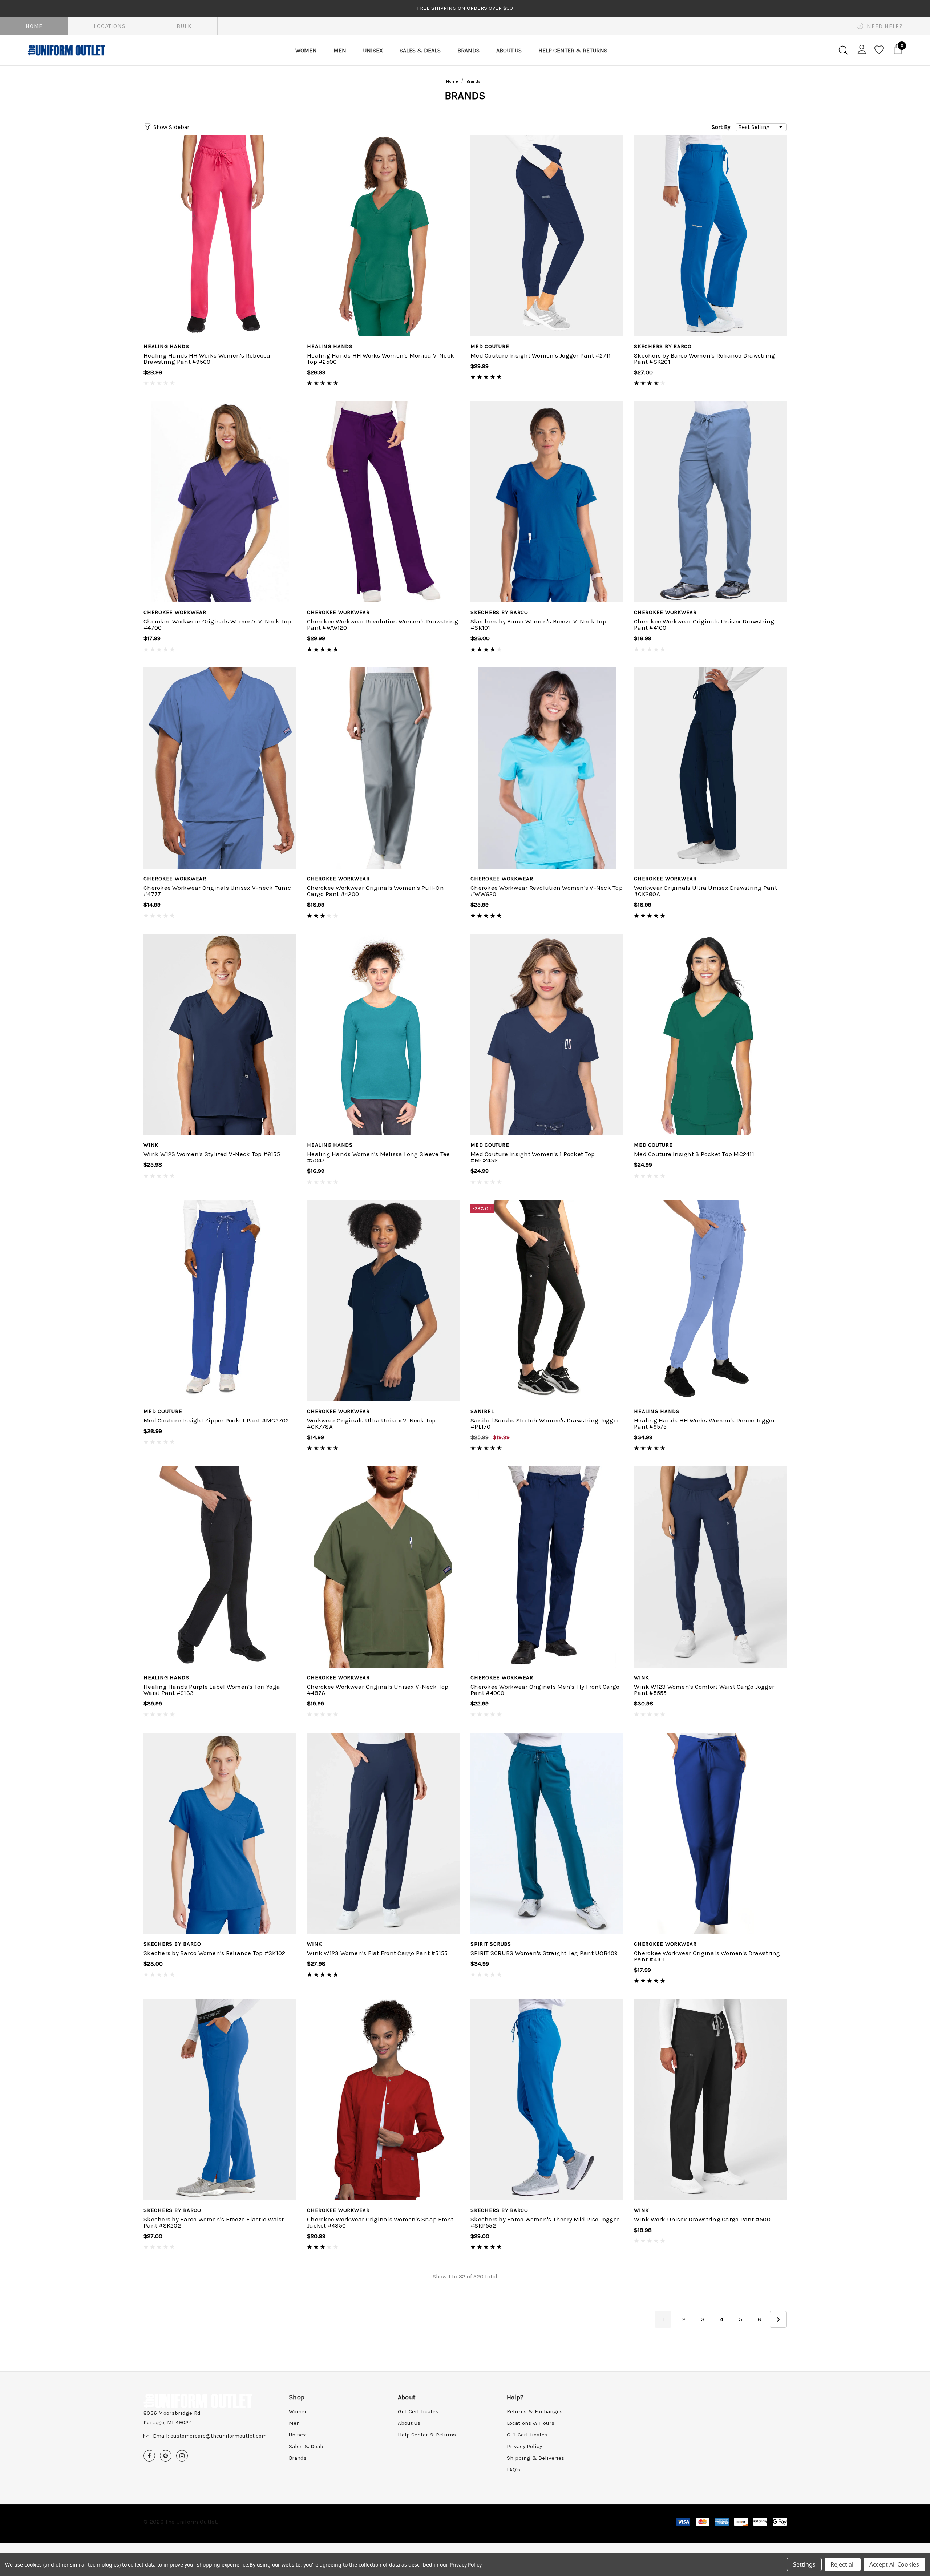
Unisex (297, 2435)
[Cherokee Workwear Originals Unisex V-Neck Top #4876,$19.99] (383, 1567)
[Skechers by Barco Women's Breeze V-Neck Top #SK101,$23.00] (547, 502)
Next (778, 2319)
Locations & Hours (531, 2423)
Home (34, 26)
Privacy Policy (524, 2446)
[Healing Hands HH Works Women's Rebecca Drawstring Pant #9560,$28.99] (220, 236)
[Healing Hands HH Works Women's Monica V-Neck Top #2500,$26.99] (383, 236)
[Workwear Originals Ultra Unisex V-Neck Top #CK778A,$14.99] (383, 1301)
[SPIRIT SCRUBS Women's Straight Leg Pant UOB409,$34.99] (547, 1833)
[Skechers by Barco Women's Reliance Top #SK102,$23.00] (220, 1833)
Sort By (721, 127)
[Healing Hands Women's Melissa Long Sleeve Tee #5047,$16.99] (383, 1034)
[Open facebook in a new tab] (149, 2456)
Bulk (184, 26)
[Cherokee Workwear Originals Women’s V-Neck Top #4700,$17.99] (220, 502)
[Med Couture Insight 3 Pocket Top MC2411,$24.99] (710, 1034)
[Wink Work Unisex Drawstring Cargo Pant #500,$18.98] (710, 2100)
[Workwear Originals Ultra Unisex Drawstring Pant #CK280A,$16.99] (710, 768)
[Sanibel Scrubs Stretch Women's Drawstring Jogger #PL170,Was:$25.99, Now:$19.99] (547, 1301)
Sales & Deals (307, 2446)
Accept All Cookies (894, 2564)
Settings (804, 2564)
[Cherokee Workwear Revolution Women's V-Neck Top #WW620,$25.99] (547, 768)
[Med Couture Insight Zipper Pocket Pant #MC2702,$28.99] (220, 1301)
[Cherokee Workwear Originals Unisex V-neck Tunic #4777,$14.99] (220, 768)
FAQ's (513, 2470)
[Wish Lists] (879, 50)
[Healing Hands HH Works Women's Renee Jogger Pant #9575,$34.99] (710, 1301)
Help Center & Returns (427, 2435)
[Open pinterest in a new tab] (166, 2456)
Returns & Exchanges (535, 2411)
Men (294, 2423)
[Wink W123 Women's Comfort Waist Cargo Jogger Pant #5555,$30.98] (710, 1567)
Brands (298, 2458)
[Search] (843, 50)
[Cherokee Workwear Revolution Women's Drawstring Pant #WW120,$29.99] (383, 502)
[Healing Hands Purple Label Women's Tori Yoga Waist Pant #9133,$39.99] (220, 1567)
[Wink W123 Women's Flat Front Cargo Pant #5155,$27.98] (383, 1833)
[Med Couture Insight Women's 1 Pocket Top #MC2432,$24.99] (547, 1034)
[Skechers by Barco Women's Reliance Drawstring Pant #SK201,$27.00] (710, 236)
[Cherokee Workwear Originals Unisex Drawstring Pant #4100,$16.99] (710, 502)
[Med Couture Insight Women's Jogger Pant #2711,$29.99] (547, 236)
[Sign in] (860, 49)
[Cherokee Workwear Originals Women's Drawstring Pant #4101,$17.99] (710, 1833)
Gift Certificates (418, 2411)
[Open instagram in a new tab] (182, 2456)
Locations (110, 26)
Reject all (843, 2564)
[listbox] (761, 127)
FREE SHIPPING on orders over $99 (465, 8)
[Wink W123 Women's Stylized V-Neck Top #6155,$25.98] (220, 1034)
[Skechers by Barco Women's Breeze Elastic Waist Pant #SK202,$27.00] (220, 2100)
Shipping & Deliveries (535, 2458)
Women (298, 2411)
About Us (409, 2423)
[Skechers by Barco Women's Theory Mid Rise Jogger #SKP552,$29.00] (547, 2100)
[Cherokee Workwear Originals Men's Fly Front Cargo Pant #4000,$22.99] (547, 1567)
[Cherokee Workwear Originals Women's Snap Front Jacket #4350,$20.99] (383, 2100)
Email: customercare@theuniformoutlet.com (210, 2436)
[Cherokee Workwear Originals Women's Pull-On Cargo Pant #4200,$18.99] (383, 768)
